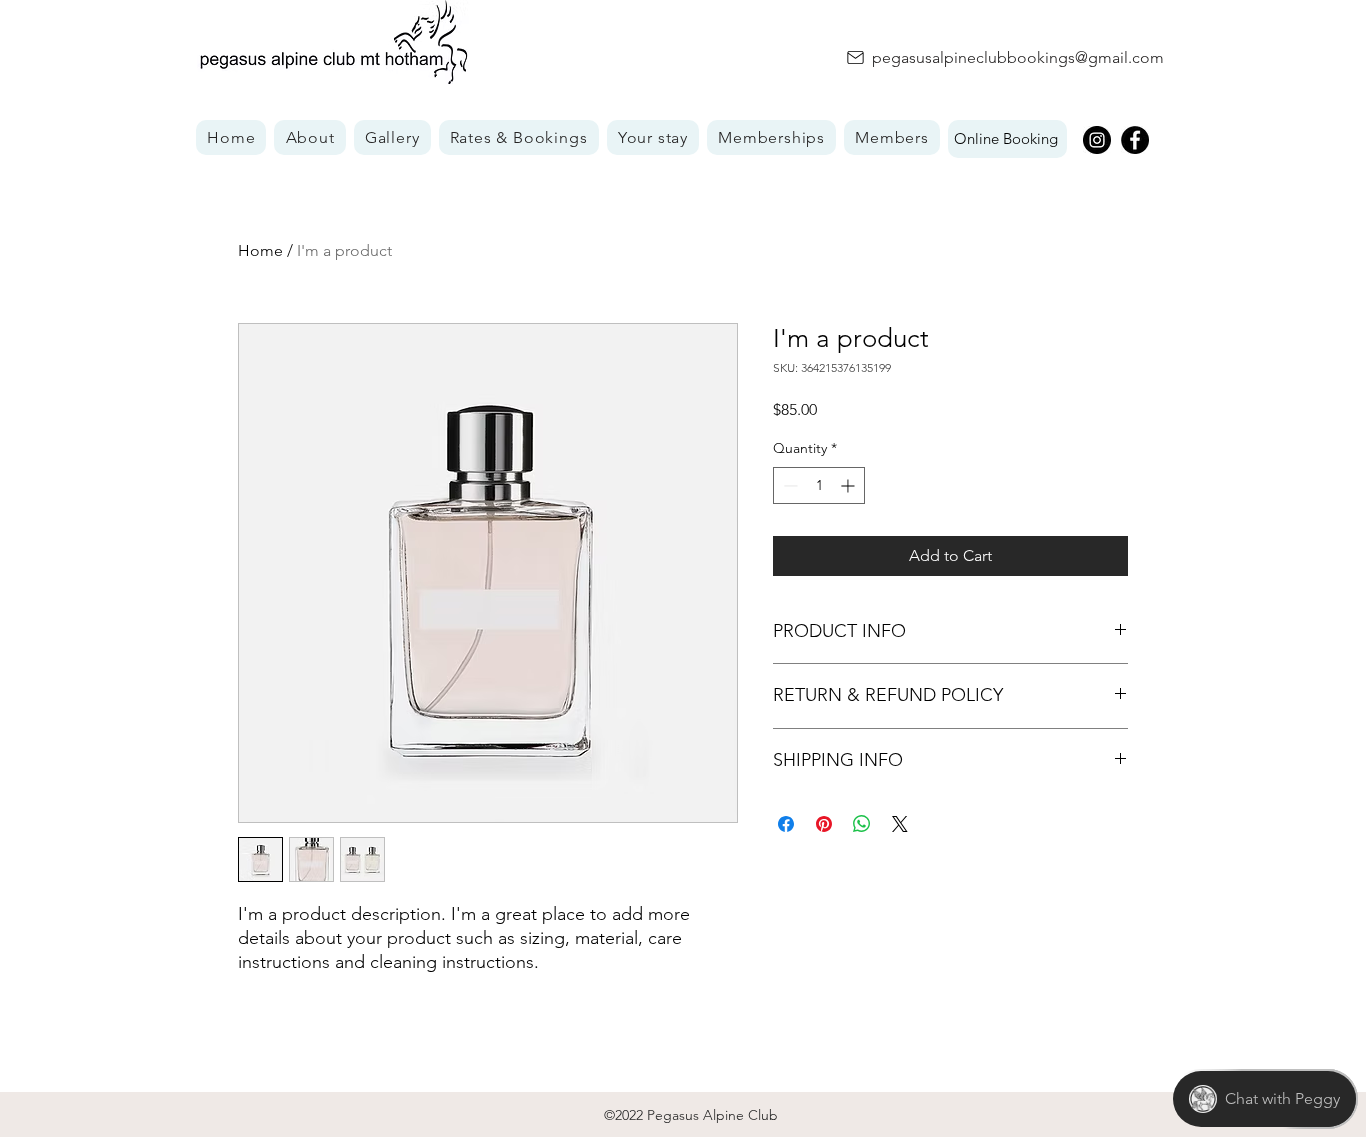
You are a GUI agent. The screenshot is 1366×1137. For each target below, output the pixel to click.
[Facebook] (1135, 140)
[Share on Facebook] (786, 824)
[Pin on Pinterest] (824, 824)
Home (260, 250)
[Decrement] (788, 485)
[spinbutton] (819, 485)
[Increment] (849, 485)
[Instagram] (1097, 140)
